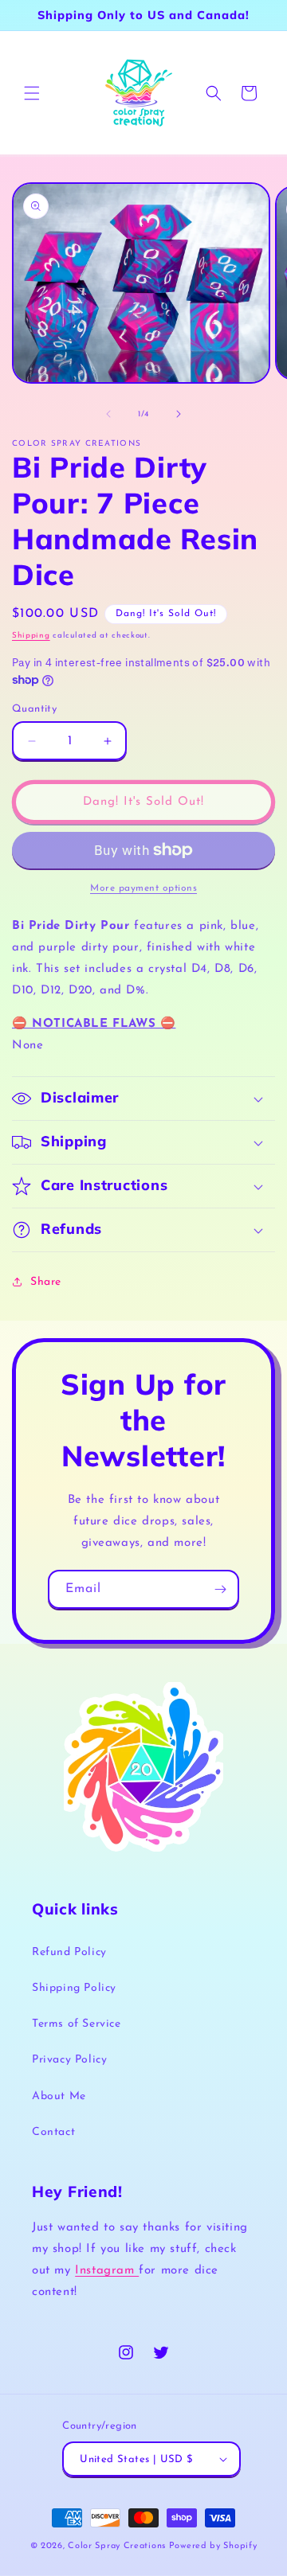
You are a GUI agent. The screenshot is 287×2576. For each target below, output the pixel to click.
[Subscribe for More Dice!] (220, 1589)
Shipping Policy (74, 1988)
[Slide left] (108, 414)
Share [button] (46, 1282)
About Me (59, 2096)
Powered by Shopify (213, 2546)
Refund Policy (69, 1952)
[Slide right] (179, 414)
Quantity (34, 709)
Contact (53, 2132)
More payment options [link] (143, 888)
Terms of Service (77, 2024)
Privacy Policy (69, 2060)
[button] (32, 93)
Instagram (107, 2271)
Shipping (31, 636)
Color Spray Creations (117, 2546)
